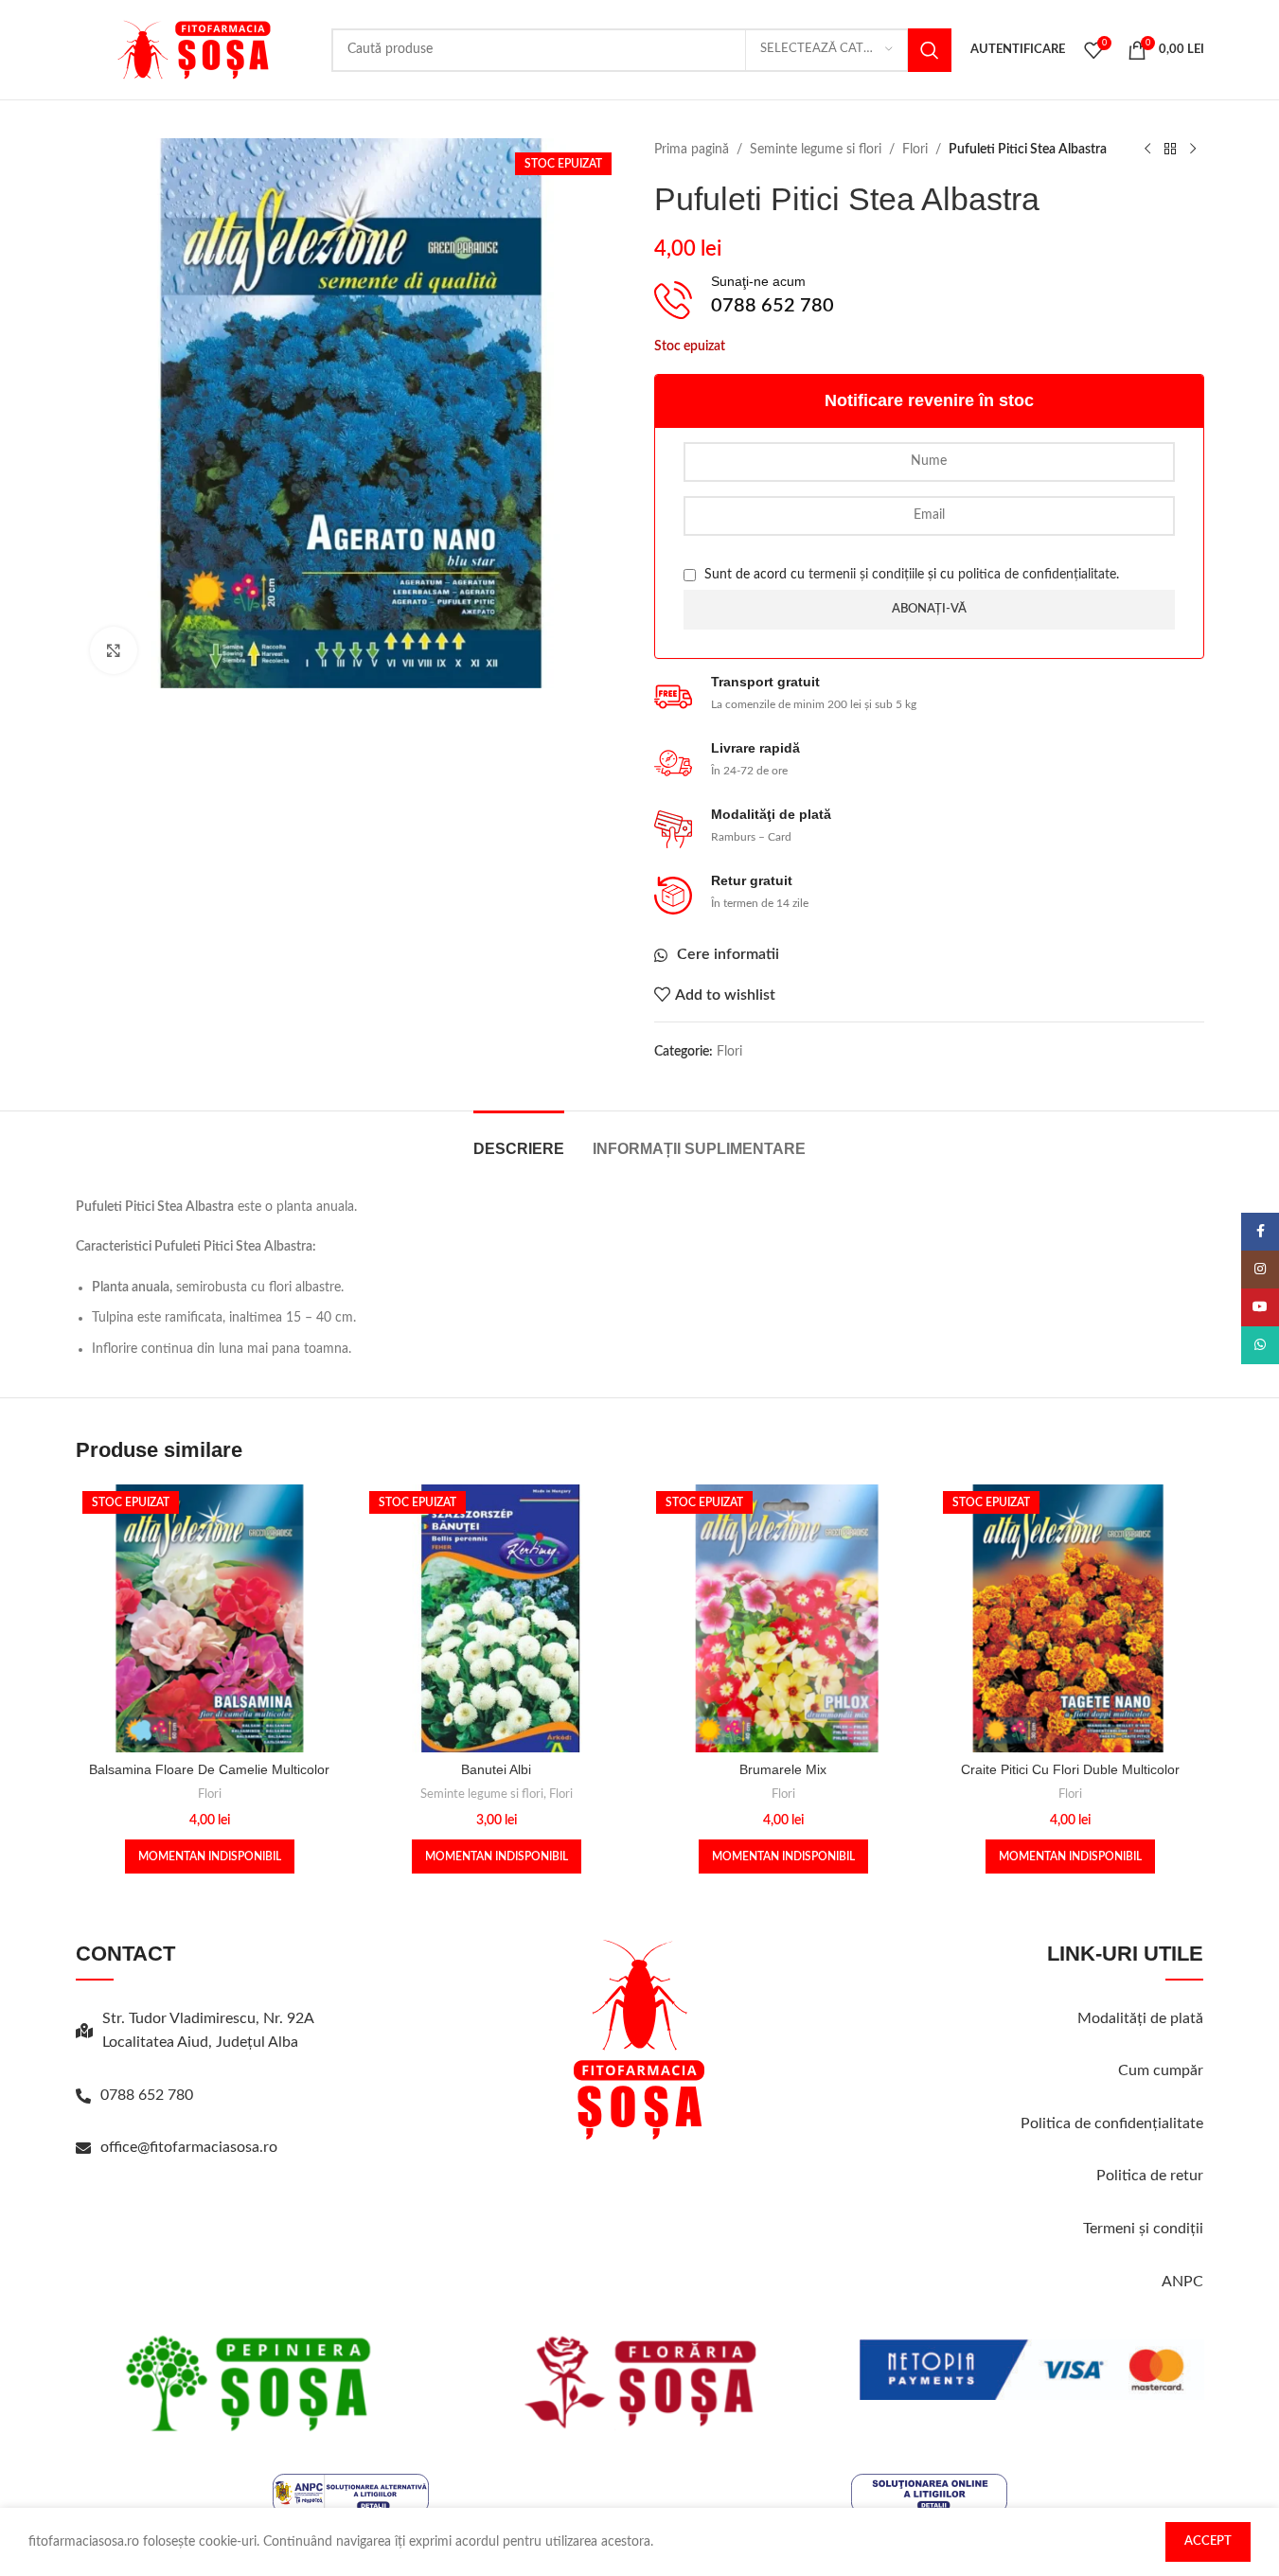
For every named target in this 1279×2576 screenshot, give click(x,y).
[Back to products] (1170, 150)
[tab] (519, 1139)
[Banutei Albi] (497, 1618)
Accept (1208, 2541)
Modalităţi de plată (1140, 2018)
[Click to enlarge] (114, 650)
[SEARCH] (930, 50)
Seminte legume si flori (816, 150)
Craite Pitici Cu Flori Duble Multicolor (1070, 1769)
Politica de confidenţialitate (1112, 2123)
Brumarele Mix (783, 1769)
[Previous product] (1147, 150)
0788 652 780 (147, 2095)
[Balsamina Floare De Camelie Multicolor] (210, 1618)
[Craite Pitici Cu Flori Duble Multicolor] (1070, 1618)
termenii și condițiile (866, 575)
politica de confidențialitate (1037, 575)
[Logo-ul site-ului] (194, 49)
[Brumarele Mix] (783, 1618)
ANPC (1182, 2282)
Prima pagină (692, 150)
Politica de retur (1150, 2176)
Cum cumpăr (1161, 2070)
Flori (915, 150)
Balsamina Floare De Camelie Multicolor (209, 1769)
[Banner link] (248, 2383)
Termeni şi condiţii (1143, 2229)
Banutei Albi (496, 1769)
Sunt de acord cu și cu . (910, 575)
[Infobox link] (929, 301)
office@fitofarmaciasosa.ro (189, 2147)
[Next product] (1193, 150)
